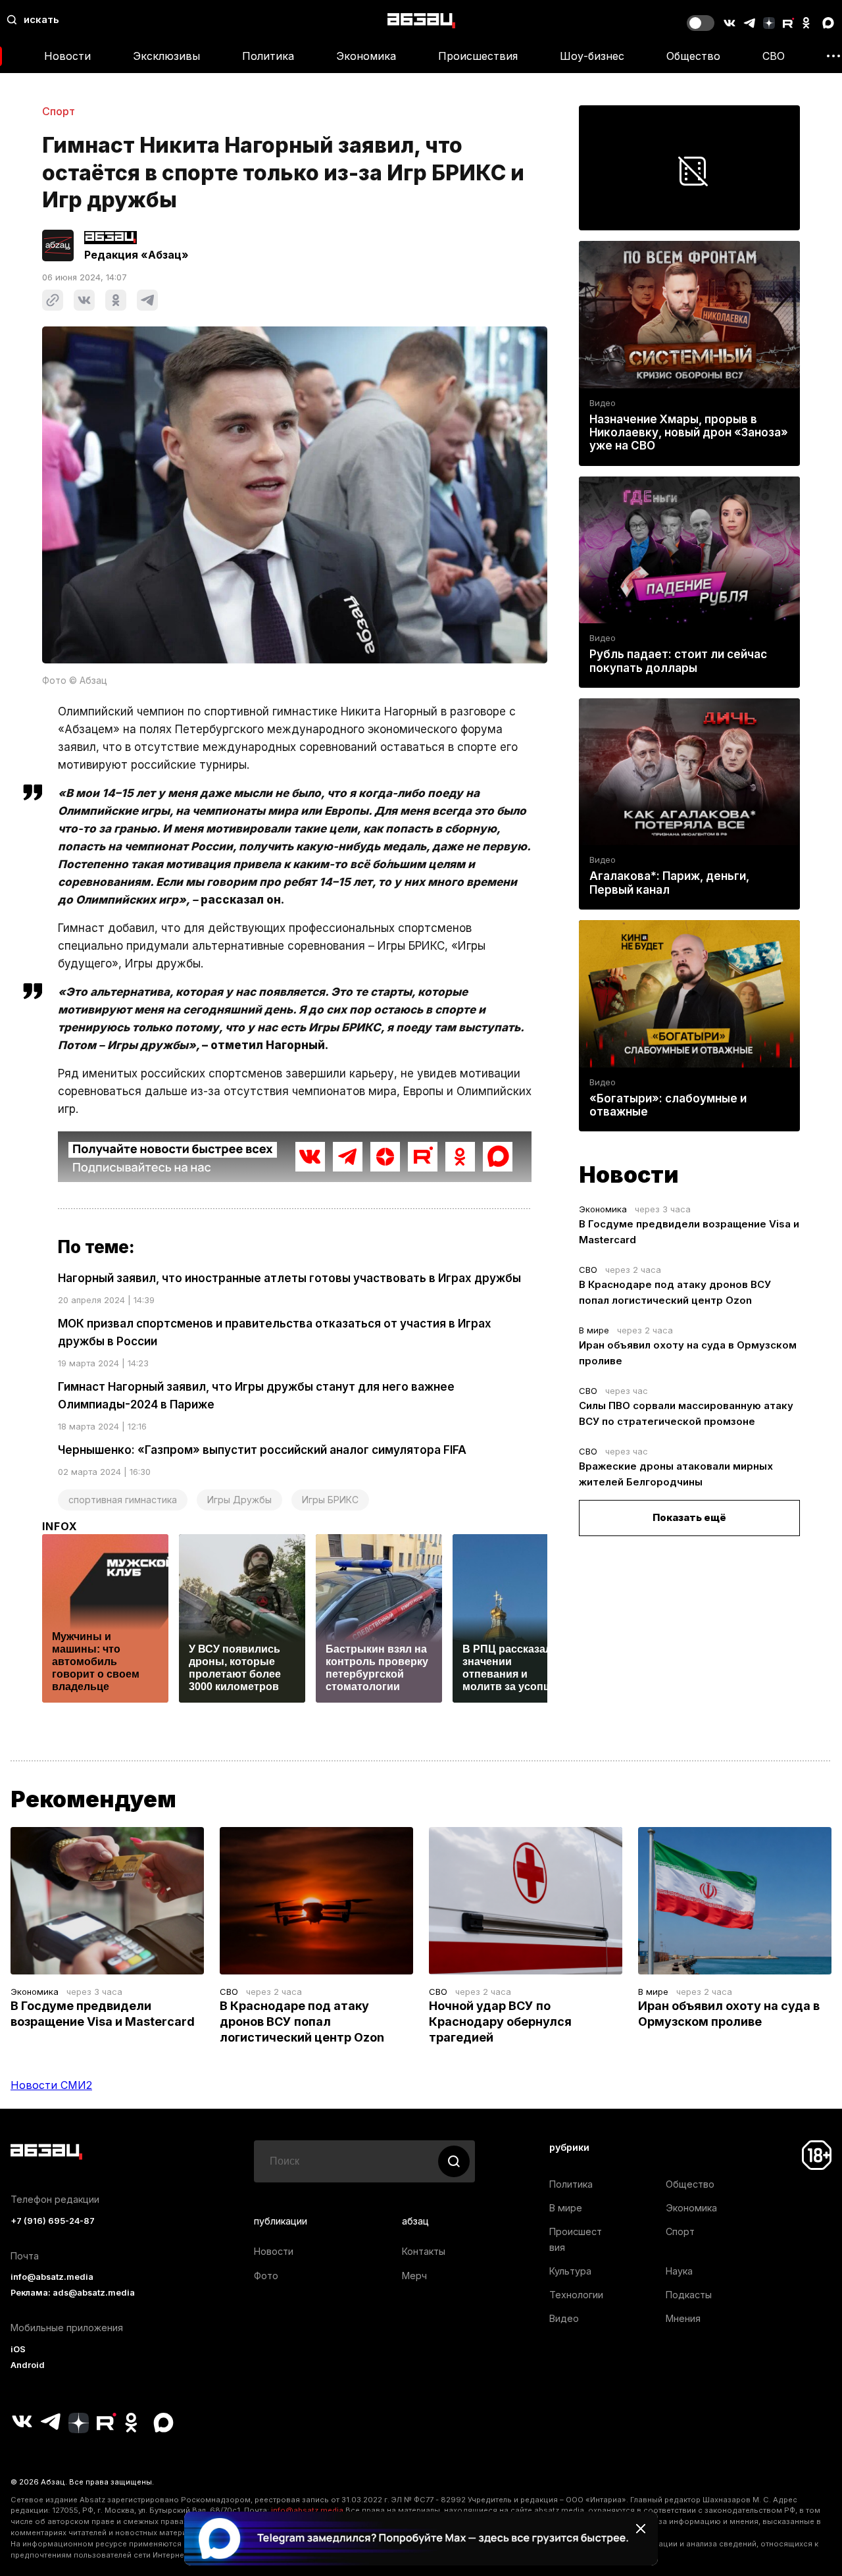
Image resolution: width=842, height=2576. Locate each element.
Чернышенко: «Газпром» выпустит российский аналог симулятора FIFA (262, 1450)
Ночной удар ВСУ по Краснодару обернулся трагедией (500, 2022)
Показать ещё (689, 1517)
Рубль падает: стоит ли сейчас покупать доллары (678, 661)
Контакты (424, 2251)
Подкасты (689, 2295)
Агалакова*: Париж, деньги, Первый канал (669, 883)
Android (28, 2365)
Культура (570, 2271)
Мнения (683, 2318)
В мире (594, 1330)
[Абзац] (421, 20)
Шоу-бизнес (592, 56)
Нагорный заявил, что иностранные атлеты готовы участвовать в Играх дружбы (289, 1278)
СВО (774, 56)
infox (60, 1526)
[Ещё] (833, 56)
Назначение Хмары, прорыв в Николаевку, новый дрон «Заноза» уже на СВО (689, 432)
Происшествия (478, 56)
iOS (18, 2349)
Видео (603, 403)
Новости (67, 56)
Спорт (59, 111)
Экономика (366, 56)
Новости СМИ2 (51, 2085)
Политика (268, 56)
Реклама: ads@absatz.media (73, 2293)
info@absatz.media (52, 2277)
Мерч (414, 2276)
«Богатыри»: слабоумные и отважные (668, 1105)
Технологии (576, 2295)
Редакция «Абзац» (136, 255)
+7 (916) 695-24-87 (53, 2221)
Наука (679, 2271)
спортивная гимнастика (123, 1500)
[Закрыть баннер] (641, 2529)
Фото (266, 2276)
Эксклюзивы (166, 56)
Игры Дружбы (239, 1500)
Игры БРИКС (330, 1500)
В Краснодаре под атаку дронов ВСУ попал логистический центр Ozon (302, 2022)
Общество (693, 56)
